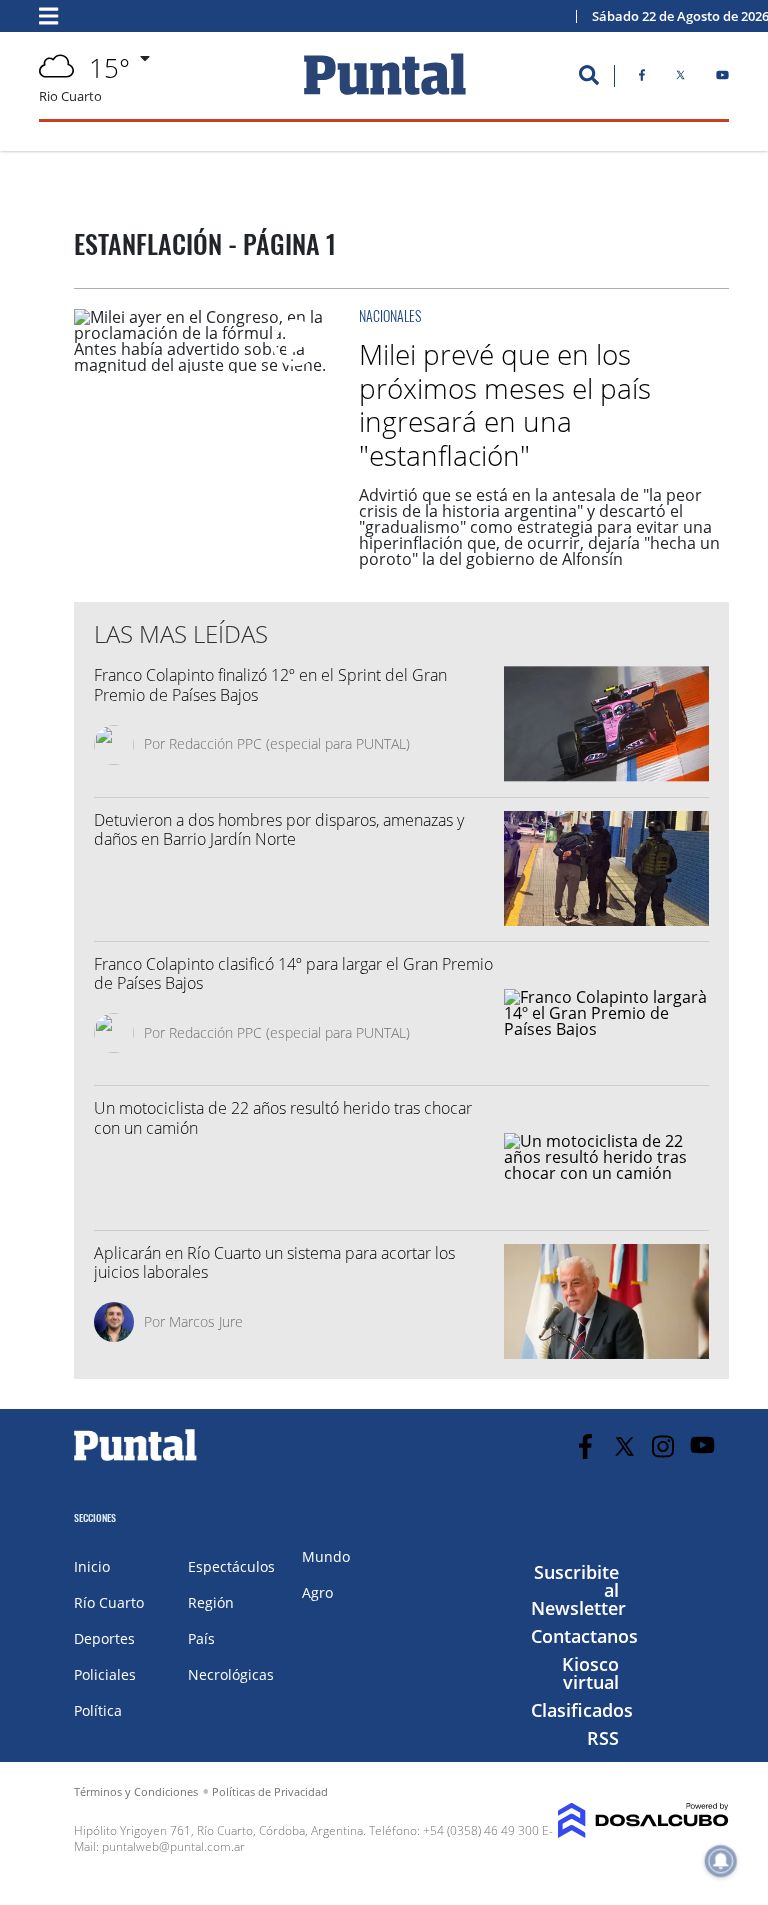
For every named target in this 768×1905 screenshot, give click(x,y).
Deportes (104, 1638)
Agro (317, 1592)
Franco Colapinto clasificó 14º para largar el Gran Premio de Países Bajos (293, 973)
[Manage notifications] (721, 1861)
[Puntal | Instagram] (663, 1446)
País (201, 1638)
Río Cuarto (109, 1602)
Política (98, 1710)
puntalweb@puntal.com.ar (173, 1846)
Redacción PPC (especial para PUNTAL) (289, 743)
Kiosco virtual (590, 1673)
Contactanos (584, 1636)
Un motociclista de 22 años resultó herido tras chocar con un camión (283, 1117)
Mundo (326, 1556)
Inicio (92, 1566)
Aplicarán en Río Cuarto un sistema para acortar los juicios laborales (274, 1262)
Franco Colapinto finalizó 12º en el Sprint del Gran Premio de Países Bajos (270, 684)
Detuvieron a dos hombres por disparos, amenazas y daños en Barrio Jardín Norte (279, 829)
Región (211, 1602)
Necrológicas (231, 1674)
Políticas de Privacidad (270, 1791)
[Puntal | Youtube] (722, 79)
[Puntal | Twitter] (680, 79)
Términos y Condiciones (136, 1791)
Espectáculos (231, 1566)
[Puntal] (136, 1460)
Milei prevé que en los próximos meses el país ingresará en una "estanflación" (505, 404)
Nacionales (390, 315)
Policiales (105, 1674)
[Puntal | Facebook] (642, 79)
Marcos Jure (206, 1321)
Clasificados (582, 1710)
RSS (603, 1738)
